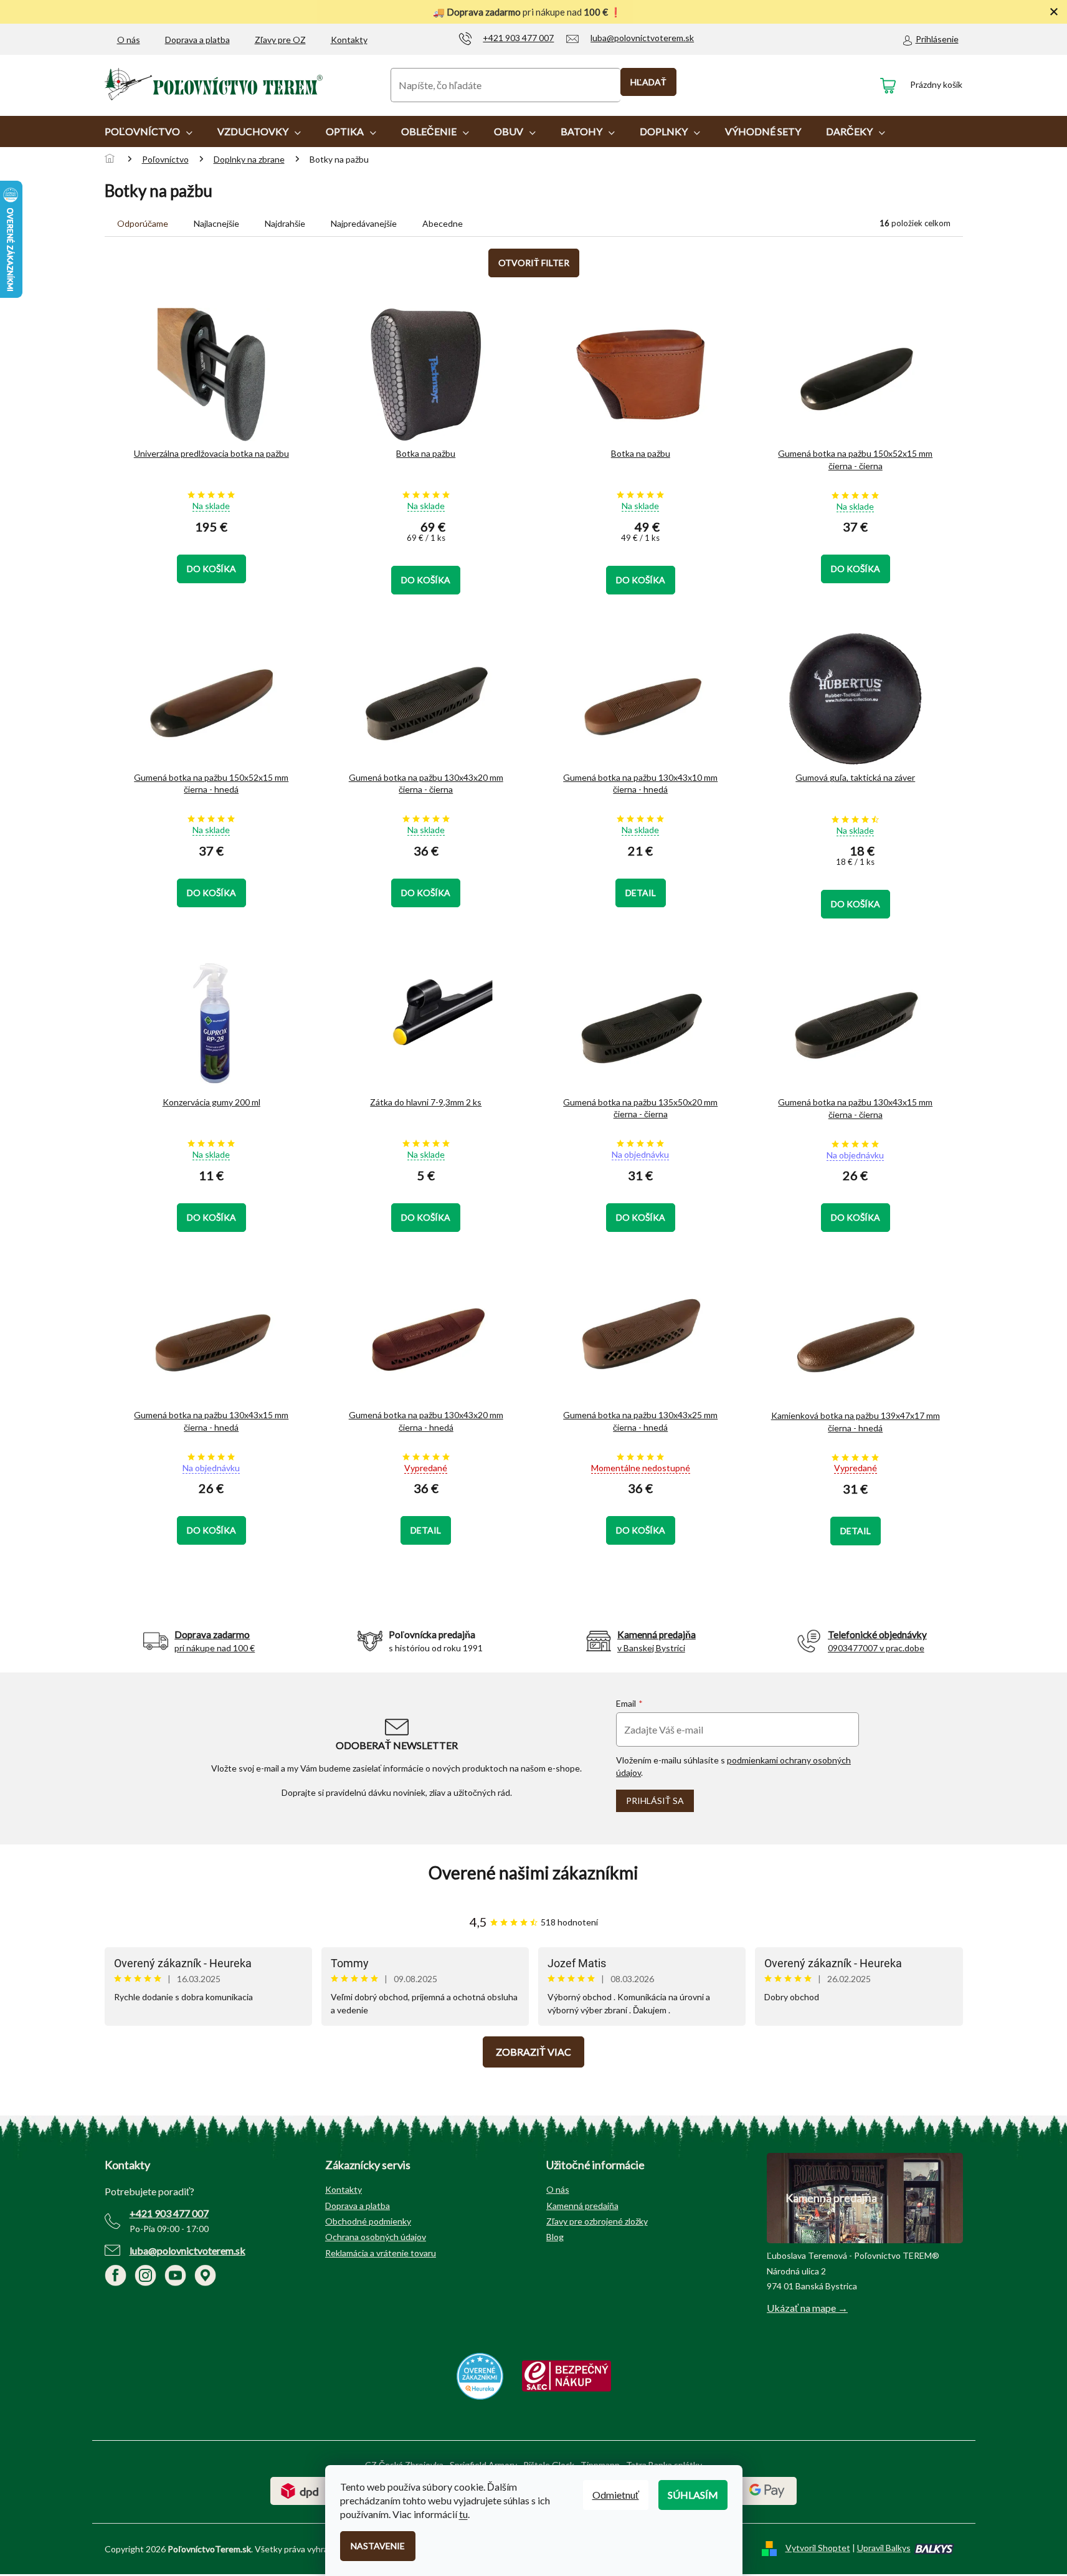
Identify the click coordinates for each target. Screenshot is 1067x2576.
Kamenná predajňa (582, 2206)
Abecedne (443, 223)
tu (463, 2514)
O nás (129, 40)
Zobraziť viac (533, 2052)
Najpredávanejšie (364, 223)
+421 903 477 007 (169, 2213)
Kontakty (349, 40)
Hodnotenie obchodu (534, 1873)
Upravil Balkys (884, 2548)
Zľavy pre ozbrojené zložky (597, 2221)
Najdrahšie (285, 223)
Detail (641, 893)
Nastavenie (378, 2546)
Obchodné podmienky (368, 2221)
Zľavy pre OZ (280, 40)
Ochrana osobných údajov (376, 2237)
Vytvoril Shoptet (818, 2548)
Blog (555, 2237)
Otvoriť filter (534, 263)
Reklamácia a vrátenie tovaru (381, 2253)
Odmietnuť (616, 2495)
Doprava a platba (197, 40)
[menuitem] (149, 131)
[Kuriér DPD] (300, 2490)
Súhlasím (693, 2495)
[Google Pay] (767, 2490)
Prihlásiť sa (655, 1801)
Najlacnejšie (216, 223)
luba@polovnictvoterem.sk (187, 2250)
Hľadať (648, 82)
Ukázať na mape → (807, 2308)
